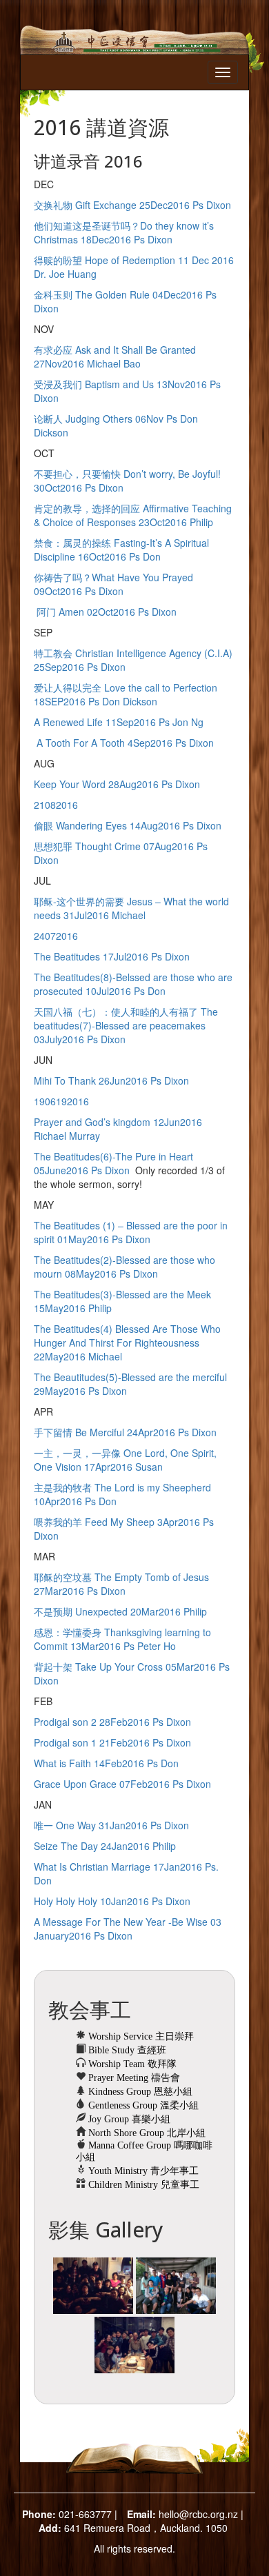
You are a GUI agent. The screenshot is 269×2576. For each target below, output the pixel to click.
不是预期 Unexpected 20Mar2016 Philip (120, 1611)
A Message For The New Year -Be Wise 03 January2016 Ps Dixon (128, 1929)
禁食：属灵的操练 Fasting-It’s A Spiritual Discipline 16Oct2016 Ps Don (121, 550)
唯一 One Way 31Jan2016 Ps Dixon (111, 1825)
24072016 (56, 936)
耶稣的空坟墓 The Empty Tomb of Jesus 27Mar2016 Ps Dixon (121, 1584)
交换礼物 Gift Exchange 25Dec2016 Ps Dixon (132, 205)
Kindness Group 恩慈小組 (139, 2092)
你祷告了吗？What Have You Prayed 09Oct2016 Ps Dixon (113, 584)
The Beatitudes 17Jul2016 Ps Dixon (112, 956)
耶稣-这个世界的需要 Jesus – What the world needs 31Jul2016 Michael (131, 908)
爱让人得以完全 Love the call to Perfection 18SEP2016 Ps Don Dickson (126, 694)
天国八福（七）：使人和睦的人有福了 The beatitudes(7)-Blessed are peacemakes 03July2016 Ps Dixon (126, 1025)
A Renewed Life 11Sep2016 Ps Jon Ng (119, 722)
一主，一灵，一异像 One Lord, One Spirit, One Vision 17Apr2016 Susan (125, 1460)
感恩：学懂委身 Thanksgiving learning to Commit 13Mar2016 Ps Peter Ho (122, 1639)
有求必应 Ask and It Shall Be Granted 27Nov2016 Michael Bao (115, 356)
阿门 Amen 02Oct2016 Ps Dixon (105, 612)
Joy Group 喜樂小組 (128, 2119)
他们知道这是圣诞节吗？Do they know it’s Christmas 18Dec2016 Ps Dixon (124, 232)
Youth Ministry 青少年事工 (142, 2171)
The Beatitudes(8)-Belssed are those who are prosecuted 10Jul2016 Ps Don (133, 984)
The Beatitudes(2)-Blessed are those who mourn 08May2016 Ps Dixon (124, 1267)
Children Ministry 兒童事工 (142, 2185)
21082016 (56, 805)
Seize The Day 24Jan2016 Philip (105, 1846)
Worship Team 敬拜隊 (131, 2064)
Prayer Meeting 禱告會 (133, 2078)
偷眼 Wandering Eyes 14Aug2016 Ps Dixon (128, 825)
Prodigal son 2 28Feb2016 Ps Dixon (112, 1722)
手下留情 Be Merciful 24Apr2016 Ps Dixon (125, 1432)
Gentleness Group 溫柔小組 (142, 2105)
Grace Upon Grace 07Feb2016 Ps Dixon (122, 1784)
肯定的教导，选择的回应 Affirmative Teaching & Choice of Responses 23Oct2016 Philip (133, 515)
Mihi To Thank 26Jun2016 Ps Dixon (111, 1080)
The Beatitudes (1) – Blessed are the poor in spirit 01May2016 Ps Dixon (131, 1232)
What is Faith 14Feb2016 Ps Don (106, 1763)
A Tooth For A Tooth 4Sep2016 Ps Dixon (124, 743)
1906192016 (61, 1101)
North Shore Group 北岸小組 (146, 2133)
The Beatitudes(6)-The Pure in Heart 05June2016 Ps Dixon (113, 1163)
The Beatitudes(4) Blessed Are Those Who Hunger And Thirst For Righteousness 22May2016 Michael (127, 1342)
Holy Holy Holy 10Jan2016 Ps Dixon (112, 1901)
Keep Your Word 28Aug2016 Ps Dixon (117, 784)
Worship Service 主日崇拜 (140, 2036)
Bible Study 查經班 (126, 2050)
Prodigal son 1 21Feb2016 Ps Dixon (112, 1742)
